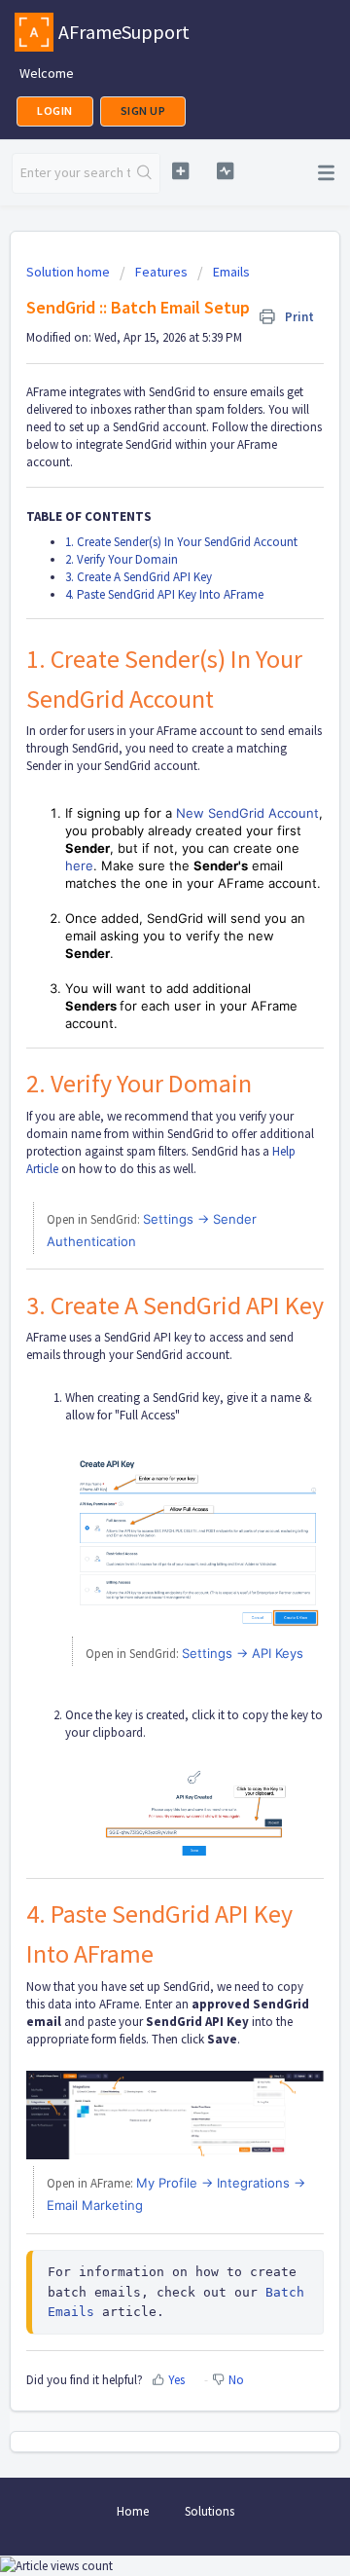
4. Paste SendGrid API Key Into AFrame (164, 594)
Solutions (210, 2511)
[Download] (139, 1306)
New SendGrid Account (247, 813)
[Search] (145, 173)
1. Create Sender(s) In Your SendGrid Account (181, 542)
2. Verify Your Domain (122, 559)
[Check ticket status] (225, 171)
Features (161, 272)
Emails (231, 272)
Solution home (70, 272)
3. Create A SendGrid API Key (139, 577)
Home (133, 2511)
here (79, 865)
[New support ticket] (180, 171)
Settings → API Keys (243, 1653)
